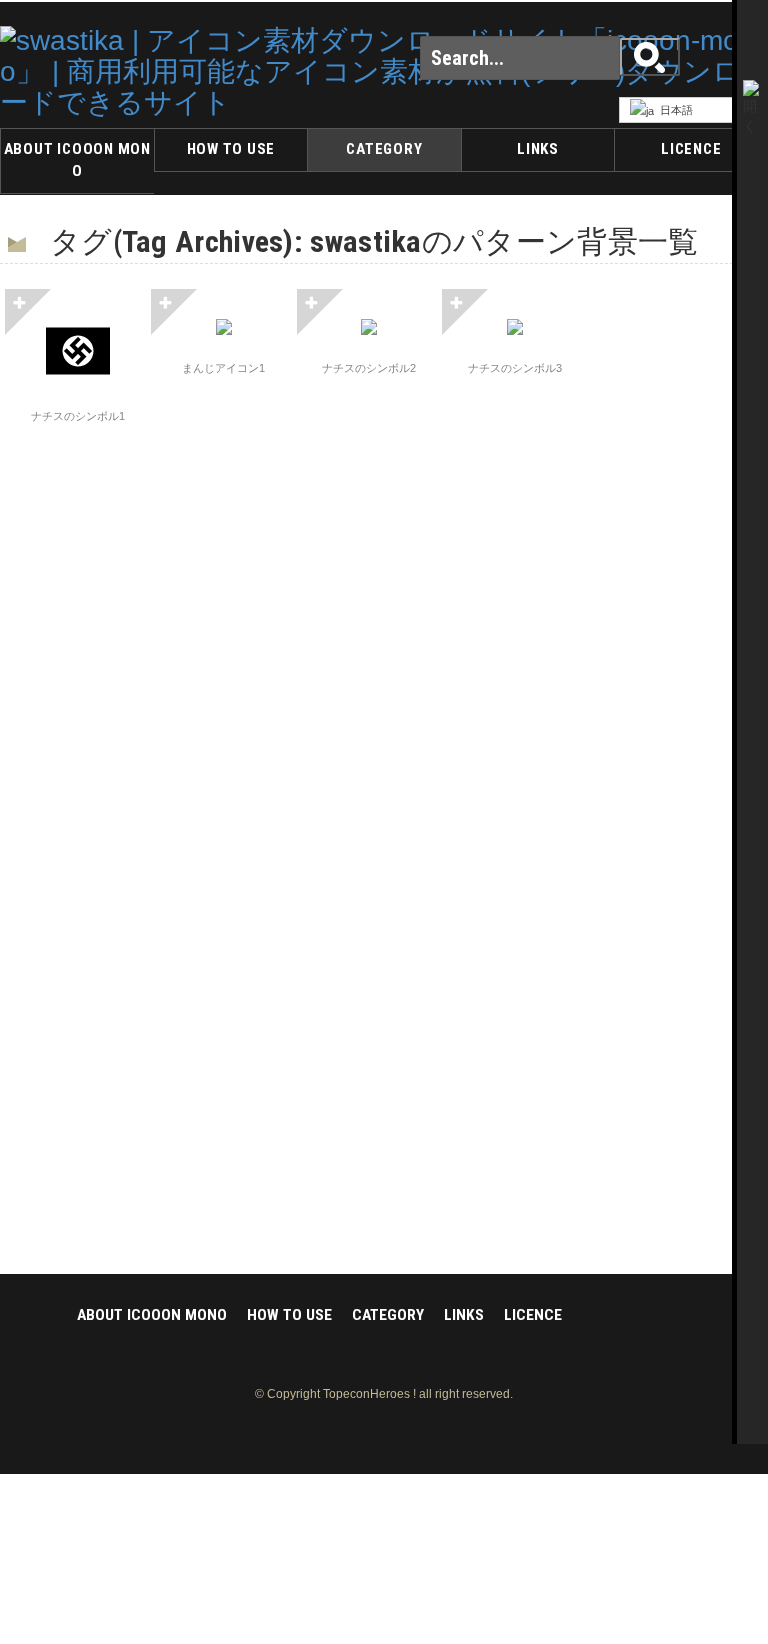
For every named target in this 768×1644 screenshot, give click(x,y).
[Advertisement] (688, 589)
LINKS (538, 149)
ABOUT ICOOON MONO (77, 160)
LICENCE (691, 149)
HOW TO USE (231, 149)
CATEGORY (384, 149)
